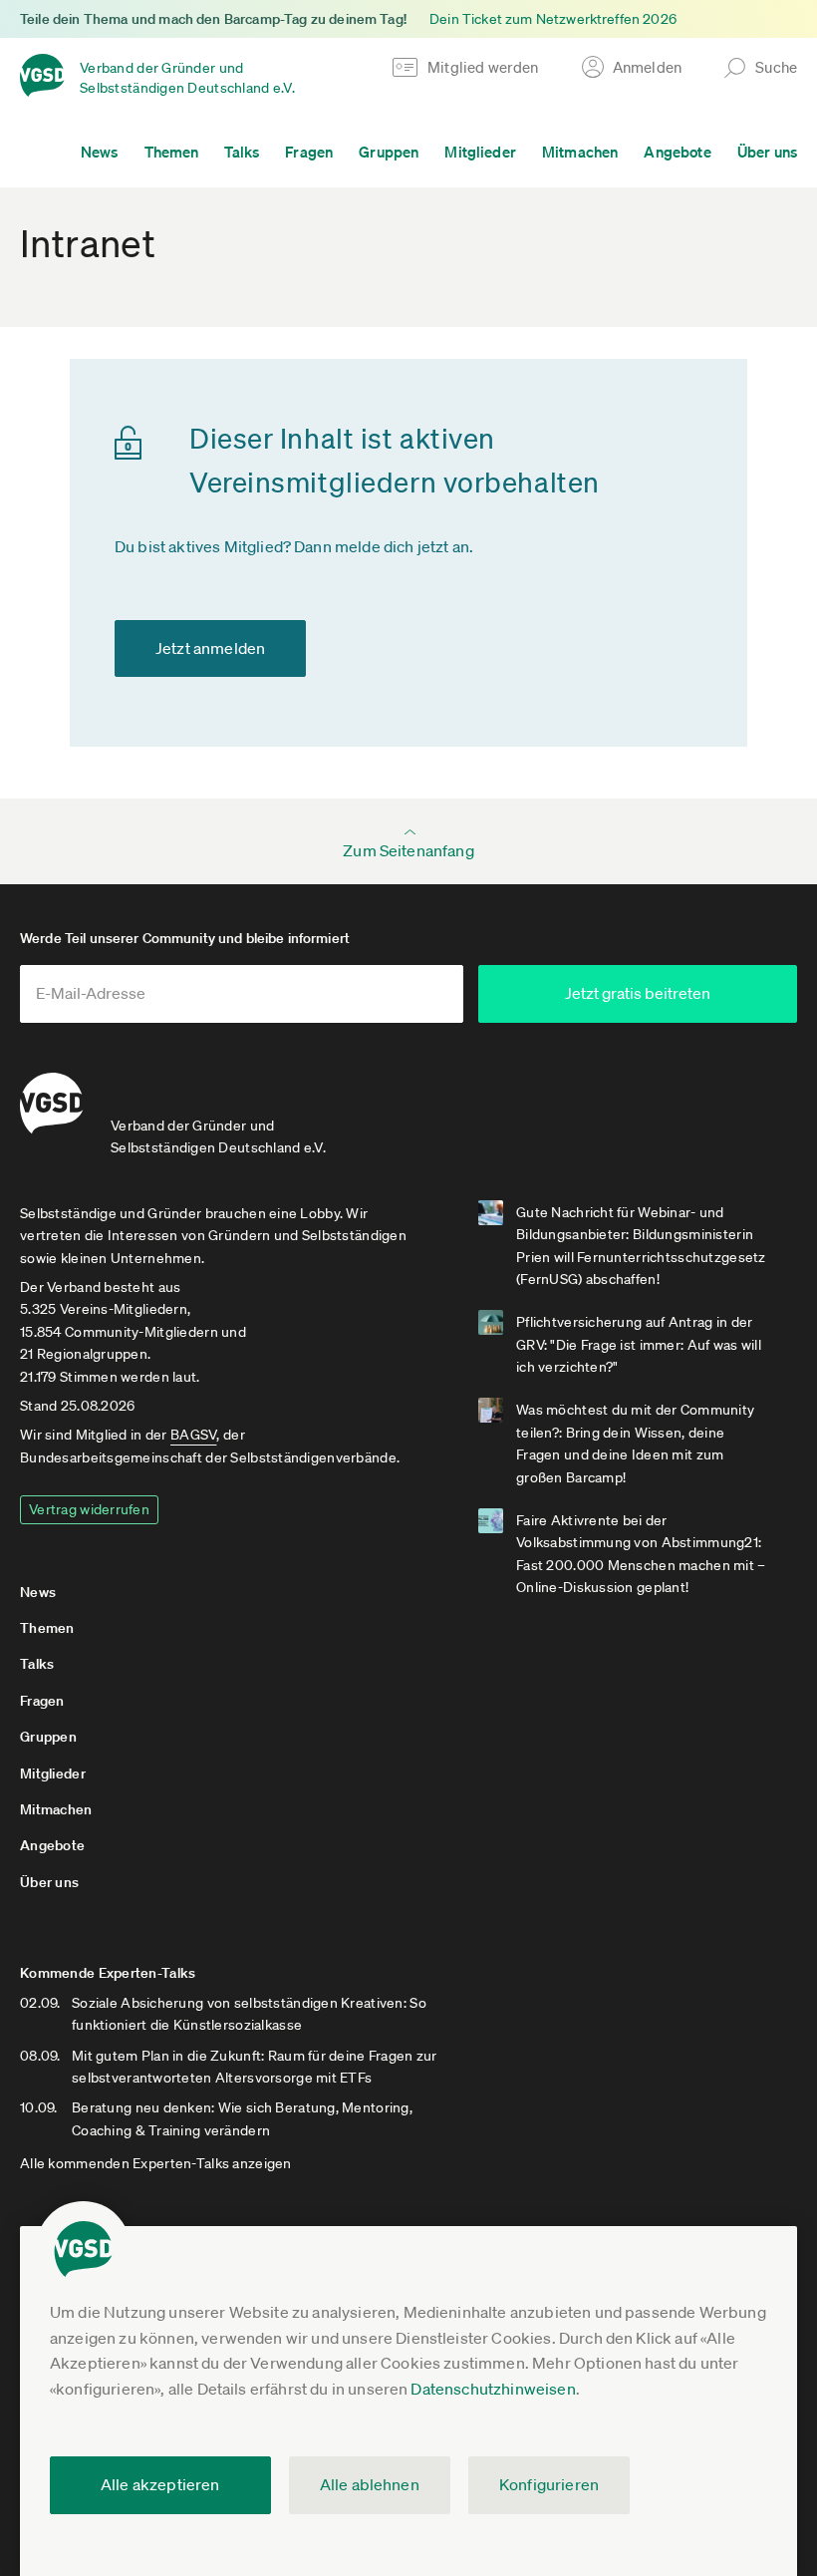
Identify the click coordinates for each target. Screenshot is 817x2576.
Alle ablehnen (370, 2484)
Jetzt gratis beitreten (638, 993)
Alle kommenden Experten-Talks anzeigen (156, 2163)
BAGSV (193, 1435)
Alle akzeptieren (160, 2484)
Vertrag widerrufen (89, 1509)
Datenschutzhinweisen (493, 2389)
